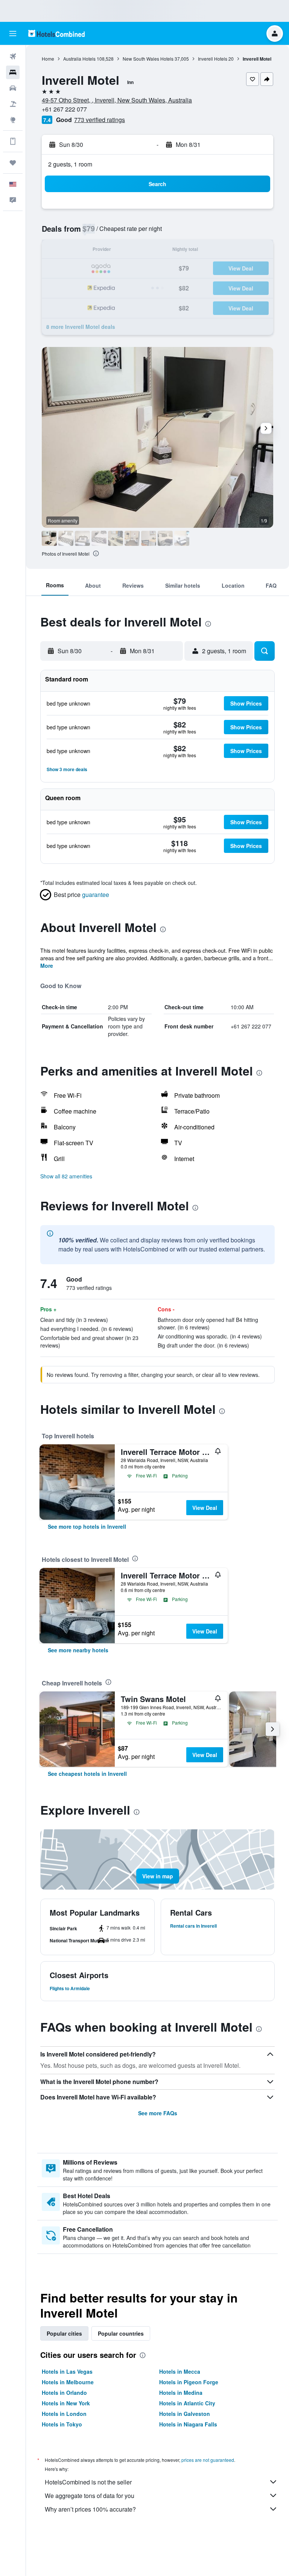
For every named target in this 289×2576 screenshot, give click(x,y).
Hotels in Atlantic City (187, 2403)
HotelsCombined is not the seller (88, 2482)
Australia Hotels (79, 59)
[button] (13, 34)
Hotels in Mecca (180, 2371)
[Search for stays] (13, 72)
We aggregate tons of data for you (90, 2496)
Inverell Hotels (213, 59)
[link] (87, 1526)
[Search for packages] (13, 104)
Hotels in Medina (181, 2393)
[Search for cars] (13, 88)
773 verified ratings (100, 120)
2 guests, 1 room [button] (70, 164)
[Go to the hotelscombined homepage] (56, 33)
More (47, 966)
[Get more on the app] (13, 141)
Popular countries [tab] (121, 2333)
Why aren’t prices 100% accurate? (90, 2509)
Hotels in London (64, 2414)
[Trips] (13, 163)
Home (48, 59)
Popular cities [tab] (64, 2333)
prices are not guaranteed (208, 2460)
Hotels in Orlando (64, 2393)
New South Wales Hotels (148, 59)
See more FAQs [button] (158, 2113)
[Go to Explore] (13, 120)
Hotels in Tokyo (62, 2424)
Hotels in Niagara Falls (188, 2424)
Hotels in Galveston (185, 2414)
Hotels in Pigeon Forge (189, 2382)
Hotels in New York (66, 2403)
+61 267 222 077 (64, 109)
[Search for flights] (13, 57)
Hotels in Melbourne (68, 2382)
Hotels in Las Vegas (67, 2371)
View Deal (205, 1508)
